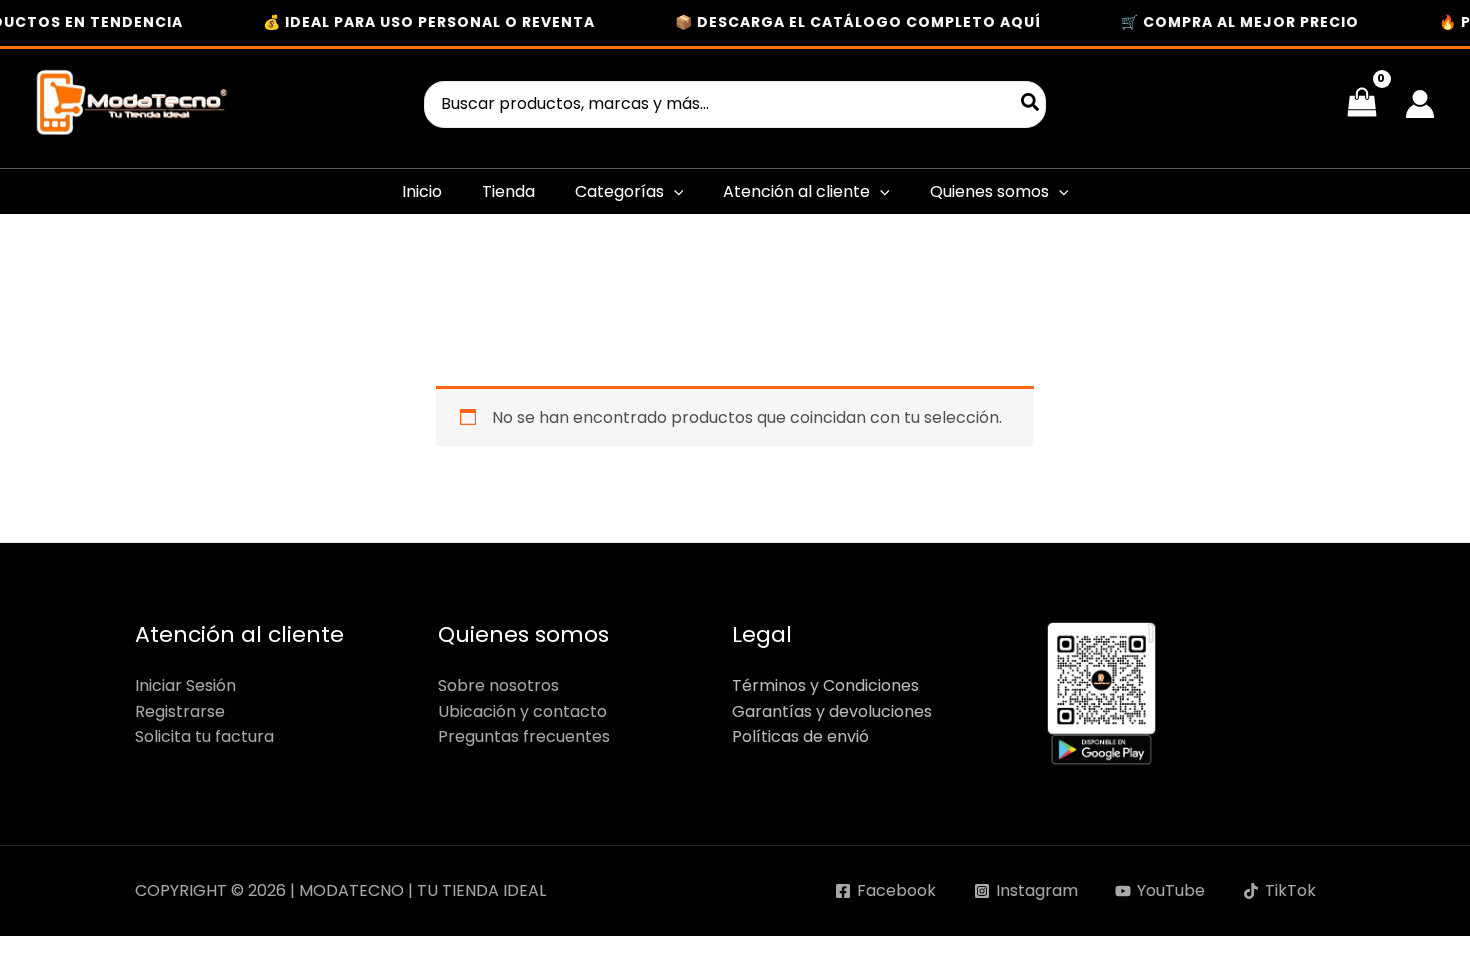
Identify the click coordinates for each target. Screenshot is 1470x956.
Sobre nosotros (498, 685)
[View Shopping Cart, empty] (1361, 104)
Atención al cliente (796, 191)
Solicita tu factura (204, 736)
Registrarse (180, 711)
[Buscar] (1031, 104)
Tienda (508, 191)
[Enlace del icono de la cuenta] (1420, 104)
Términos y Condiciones (825, 685)
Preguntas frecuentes (524, 736)
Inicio (422, 191)
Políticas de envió (800, 736)
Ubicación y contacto (522, 711)
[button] (674, 191)
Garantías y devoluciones (832, 711)
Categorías (619, 191)
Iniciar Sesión (185, 685)
